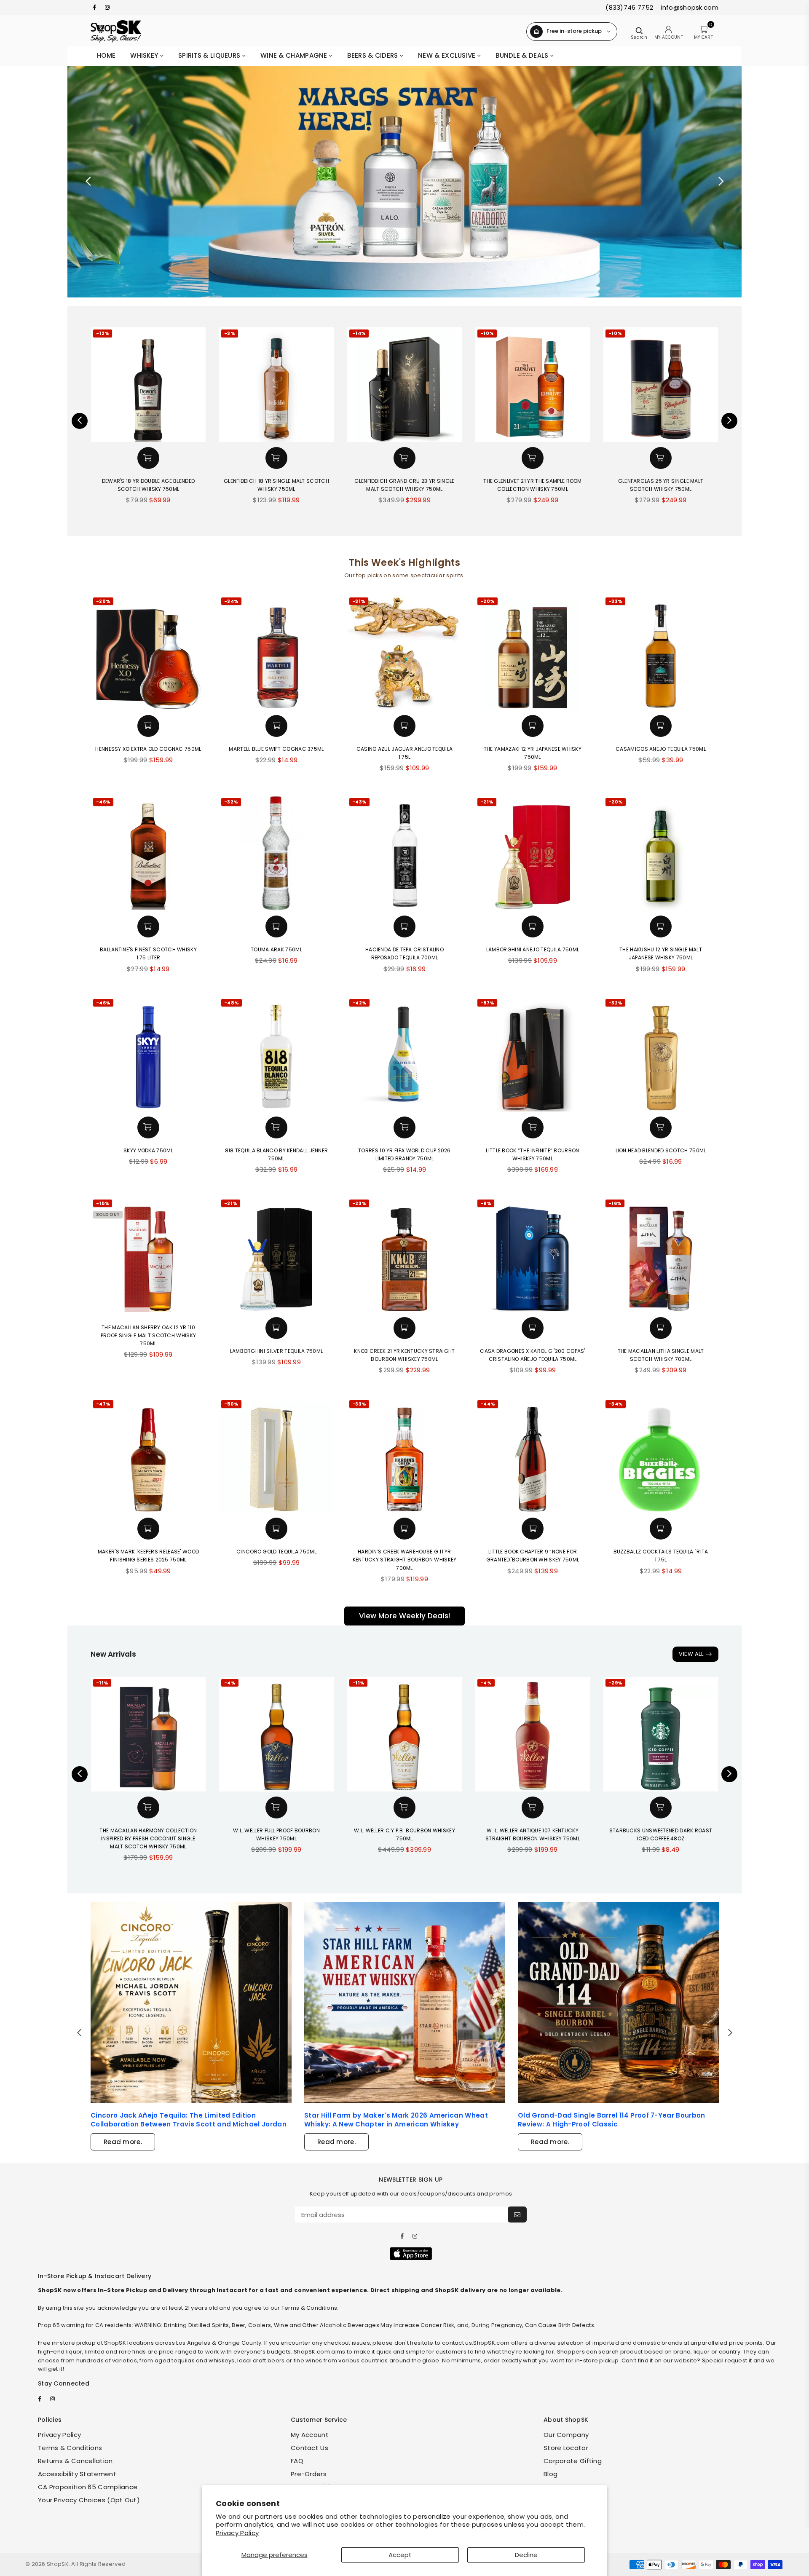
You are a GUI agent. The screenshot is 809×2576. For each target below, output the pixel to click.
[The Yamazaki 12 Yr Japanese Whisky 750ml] (533, 653)
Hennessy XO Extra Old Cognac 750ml (148, 749)
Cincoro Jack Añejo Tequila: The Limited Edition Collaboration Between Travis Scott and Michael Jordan (189, 2120)
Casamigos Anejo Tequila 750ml (661, 749)
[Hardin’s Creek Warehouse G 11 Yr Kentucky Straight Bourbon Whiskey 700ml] (404, 1455)
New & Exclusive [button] (448, 55)
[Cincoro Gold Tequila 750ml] (276, 1455)
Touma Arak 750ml (276, 949)
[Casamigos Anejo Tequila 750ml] (661, 653)
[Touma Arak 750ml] (276, 853)
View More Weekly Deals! (405, 1616)
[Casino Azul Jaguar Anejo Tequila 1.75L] (404, 653)
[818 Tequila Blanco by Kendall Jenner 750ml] (276, 1054)
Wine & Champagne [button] (295, 55)
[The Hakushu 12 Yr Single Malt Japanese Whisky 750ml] (661, 853)
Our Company (566, 2435)
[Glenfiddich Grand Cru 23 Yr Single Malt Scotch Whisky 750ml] (324, 385)
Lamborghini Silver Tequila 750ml (277, 1351)
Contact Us (309, 2448)
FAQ (297, 2461)
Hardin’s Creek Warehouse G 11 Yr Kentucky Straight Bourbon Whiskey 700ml (405, 1560)
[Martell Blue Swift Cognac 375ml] (276, 653)
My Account (310, 2435)
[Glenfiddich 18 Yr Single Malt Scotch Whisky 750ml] (196, 385)
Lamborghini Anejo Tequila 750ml (533, 949)
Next (721, 182)
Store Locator (566, 2448)
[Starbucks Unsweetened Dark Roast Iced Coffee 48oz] (661, 1734)
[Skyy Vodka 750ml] (148, 1054)
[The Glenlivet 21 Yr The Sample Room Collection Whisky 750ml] (452, 385)
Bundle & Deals (523, 55)
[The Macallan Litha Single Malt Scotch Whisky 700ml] (661, 1255)
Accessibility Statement (77, 2474)
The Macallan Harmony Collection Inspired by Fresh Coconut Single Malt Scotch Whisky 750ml (148, 1838)
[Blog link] (191, 2002)
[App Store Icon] (411, 2254)
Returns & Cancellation (75, 2461)
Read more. (123, 2142)
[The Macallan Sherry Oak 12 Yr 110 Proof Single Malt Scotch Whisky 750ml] (148, 1255)
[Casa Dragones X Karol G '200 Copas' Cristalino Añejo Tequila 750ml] (533, 1255)
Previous (88, 182)
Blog (550, 2474)
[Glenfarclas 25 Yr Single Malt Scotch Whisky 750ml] (580, 385)
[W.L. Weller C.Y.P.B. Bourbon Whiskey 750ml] (404, 1734)
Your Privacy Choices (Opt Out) (89, 2500)
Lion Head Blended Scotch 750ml (661, 1150)
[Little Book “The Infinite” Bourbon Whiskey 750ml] (533, 1054)
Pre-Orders (309, 2474)
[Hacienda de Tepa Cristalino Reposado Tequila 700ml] (404, 853)
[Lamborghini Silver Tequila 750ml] (276, 1255)
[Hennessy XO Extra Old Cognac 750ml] (148, 653)
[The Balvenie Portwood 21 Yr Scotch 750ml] (708, 385)
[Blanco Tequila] (404, 182)
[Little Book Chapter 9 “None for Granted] (533, 1455)
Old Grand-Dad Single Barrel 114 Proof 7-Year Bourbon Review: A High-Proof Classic (612, 2120)
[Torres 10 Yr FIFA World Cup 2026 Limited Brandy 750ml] (404, 1054)
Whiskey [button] (145, 55)
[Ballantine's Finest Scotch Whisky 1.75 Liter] (148, 853)
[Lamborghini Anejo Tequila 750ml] (533, 853)
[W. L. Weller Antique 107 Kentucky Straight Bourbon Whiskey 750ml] (533, 1734)
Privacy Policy (237, 2533)
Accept (400, 2555)
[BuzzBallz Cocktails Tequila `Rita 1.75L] (661, 1455)
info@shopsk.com (689, 7)
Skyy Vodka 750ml (148, 1150)
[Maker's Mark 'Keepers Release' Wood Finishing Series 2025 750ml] (148, 1455)
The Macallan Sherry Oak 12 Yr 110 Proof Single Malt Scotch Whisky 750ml (148, 1335)
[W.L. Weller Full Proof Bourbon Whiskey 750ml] (276, 1734)
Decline (526, 2555)
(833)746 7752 (629, 7)
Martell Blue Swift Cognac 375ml (276, 749)
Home (106, 55)
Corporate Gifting (573, 2461)
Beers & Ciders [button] (374, 55)
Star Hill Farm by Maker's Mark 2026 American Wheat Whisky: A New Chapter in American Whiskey (396, 2120)
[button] (196, 458)
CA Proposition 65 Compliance (88, 2487)
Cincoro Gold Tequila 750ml (276, 1552)
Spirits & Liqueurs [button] (210, 55)
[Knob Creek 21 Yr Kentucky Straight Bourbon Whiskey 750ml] (404, 1255)
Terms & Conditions (70, 2448)
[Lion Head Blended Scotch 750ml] (661, 1054)
